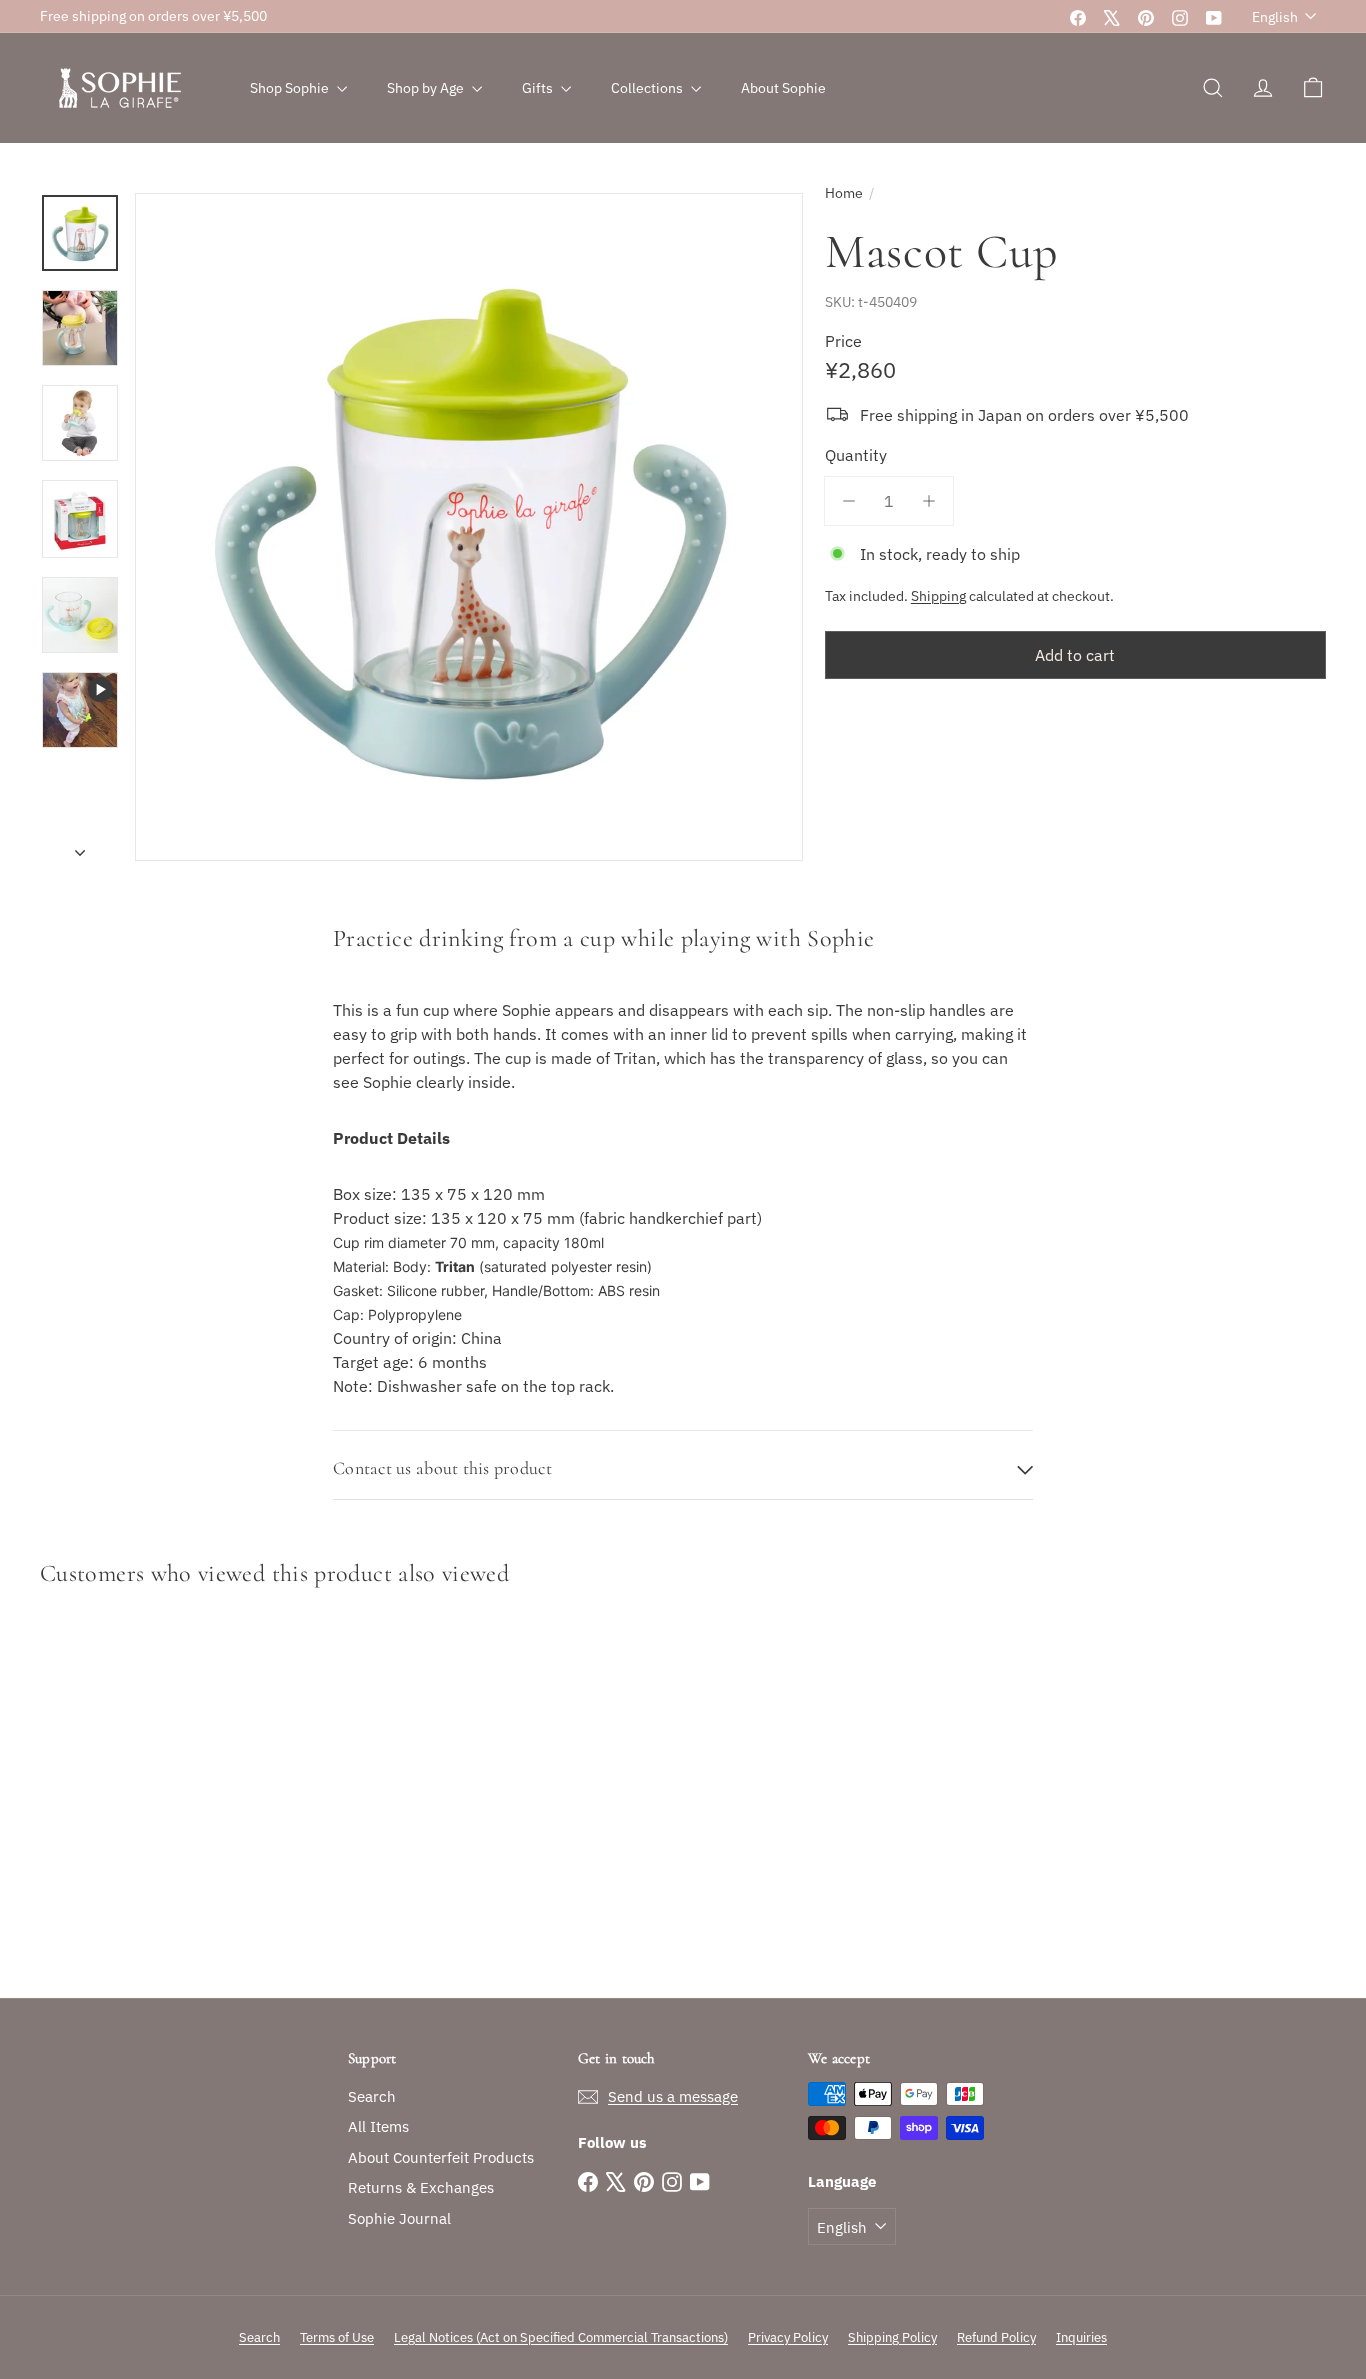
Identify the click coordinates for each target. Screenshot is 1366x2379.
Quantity (856, 455)
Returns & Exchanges (421, 2187)
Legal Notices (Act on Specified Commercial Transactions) (561, 2337)
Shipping (938, 596)
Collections (648, 88)
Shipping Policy (892, 2337)
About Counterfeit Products (441, 2157)
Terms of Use (337, 2337)
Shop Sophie (291, 88)
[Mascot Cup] (139, 1797)
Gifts (539, 88)
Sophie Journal (399, 2218)
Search (372, 2096)
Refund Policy (996, 2337)
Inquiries (1081, 2337)
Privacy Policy (788, 2337)
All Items (378, 2126)
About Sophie (783, 88)
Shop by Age (427, 88)
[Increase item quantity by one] (929, 501)
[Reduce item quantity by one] (849, 501)
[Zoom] (469, 527)
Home (844, 193)
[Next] (80, 846)
